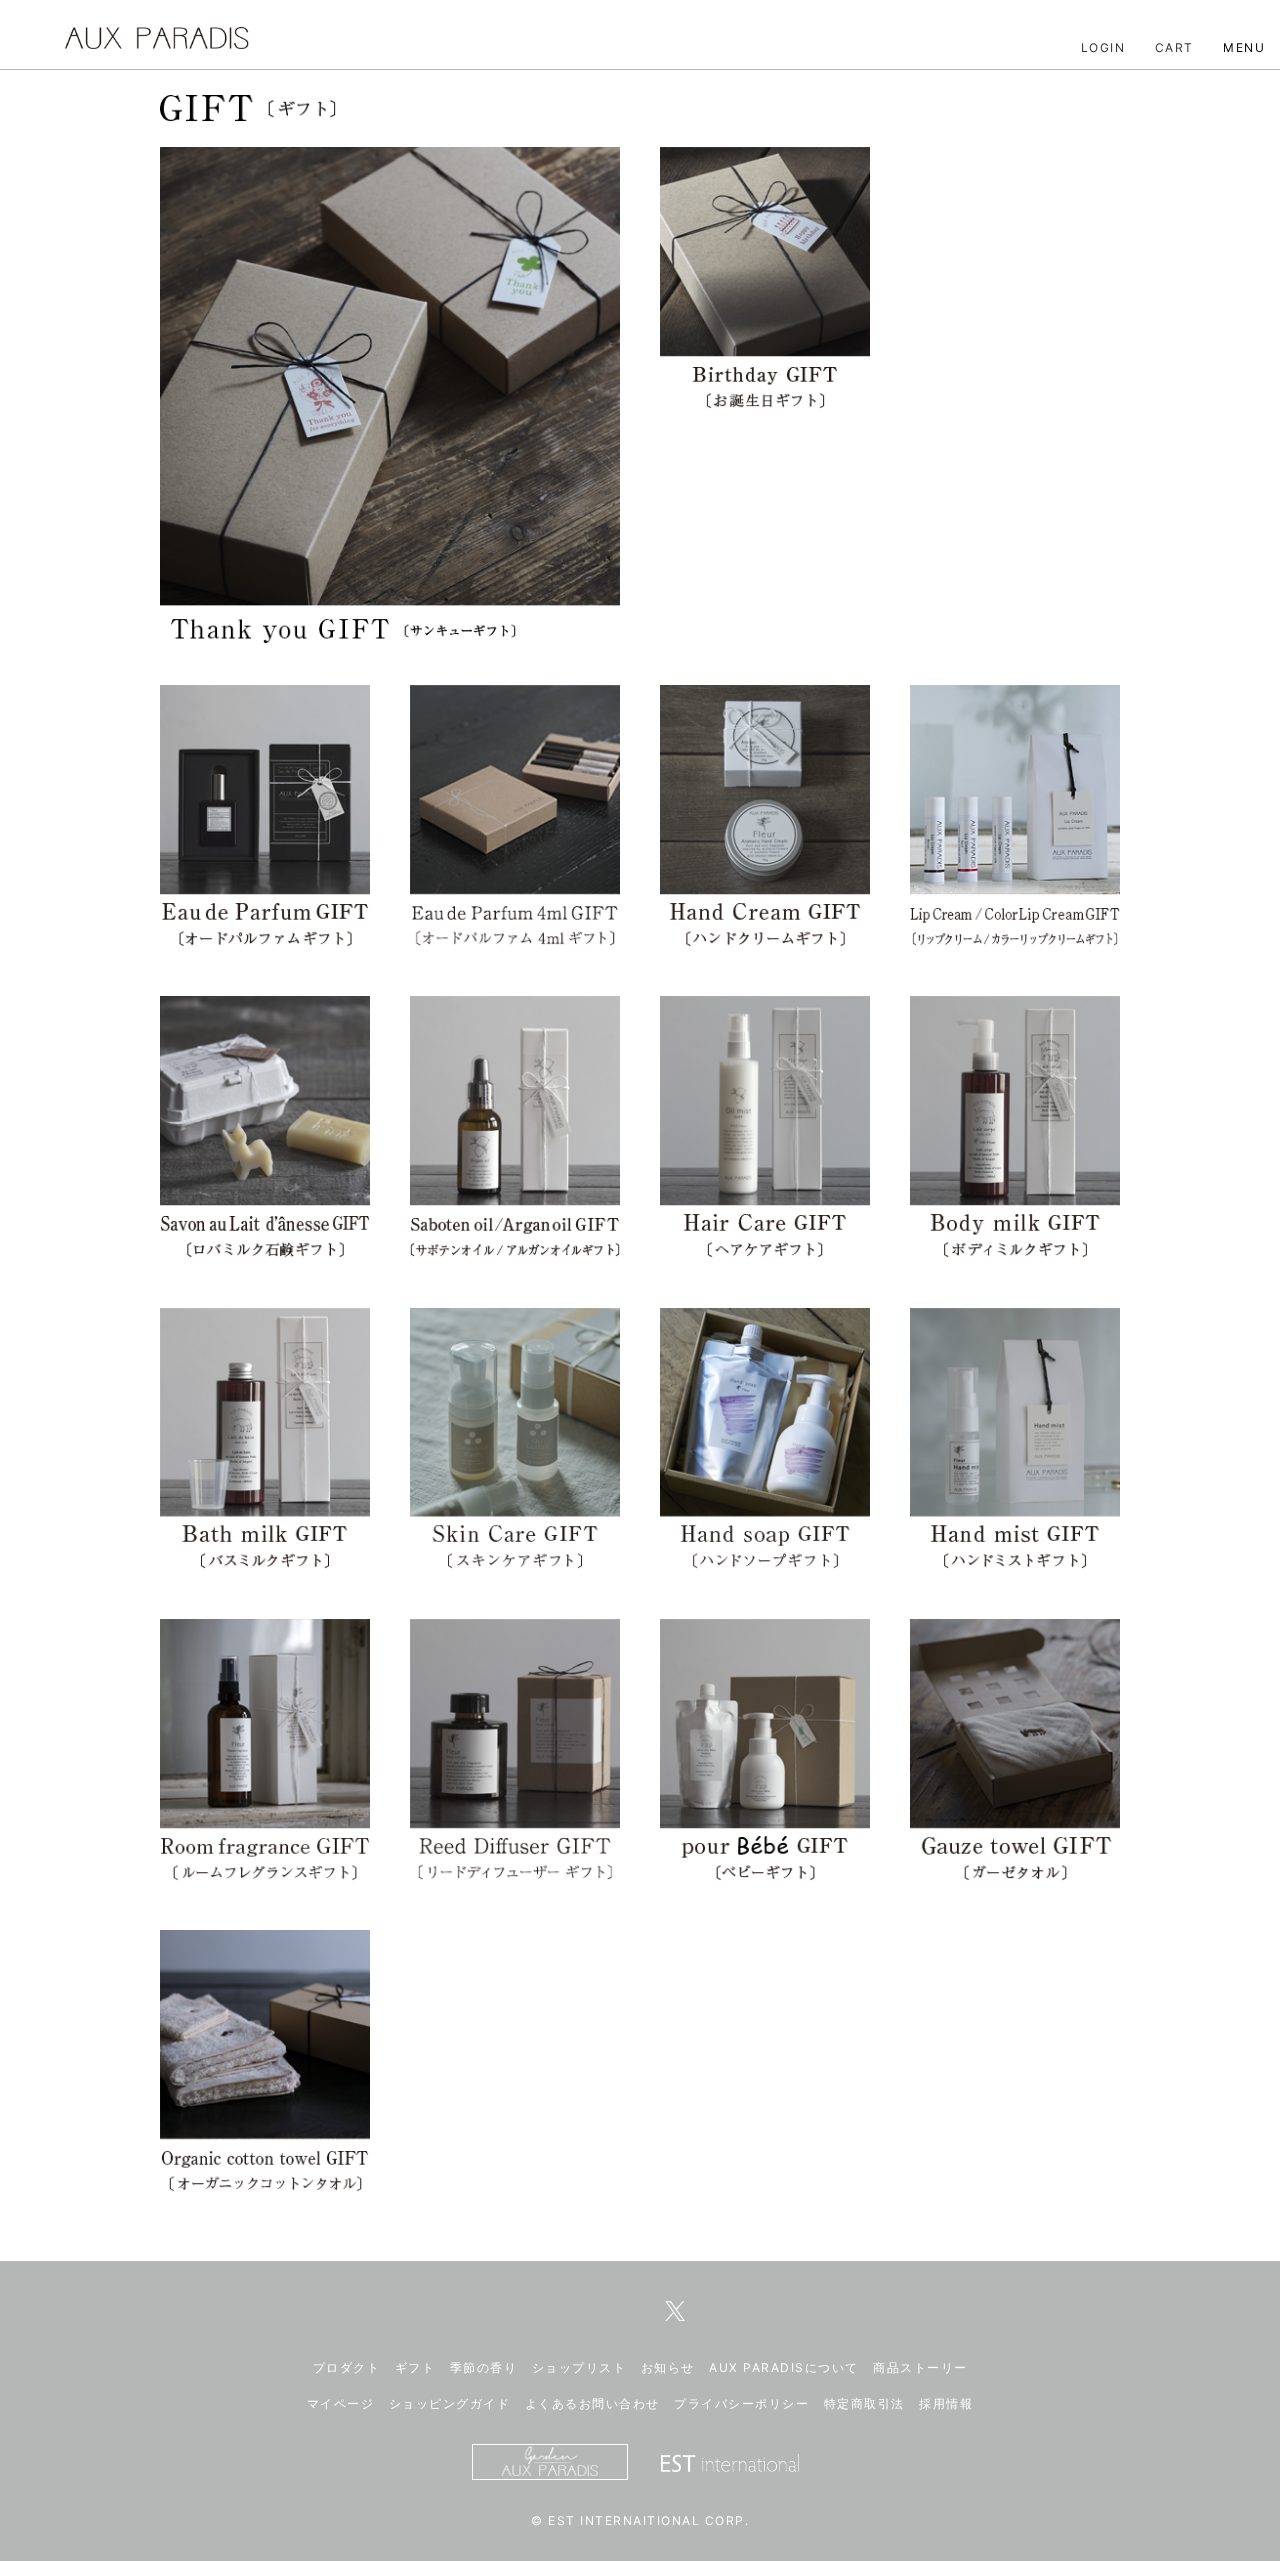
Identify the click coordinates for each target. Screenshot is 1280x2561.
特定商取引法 (864, 2403)
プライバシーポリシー (741, 2403)
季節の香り (484, 2367)
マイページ (341, 2403)
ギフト (415, 2367)
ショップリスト (579, 2367)
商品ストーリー (920, 2367)
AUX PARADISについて (784, 2367)
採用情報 (946, 2403)
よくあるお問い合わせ (592, 2403)
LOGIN (1103, 47)
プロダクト (347, 2367)
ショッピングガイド (450, 2403)
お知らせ (668, 2367)
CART (1174, 47)
